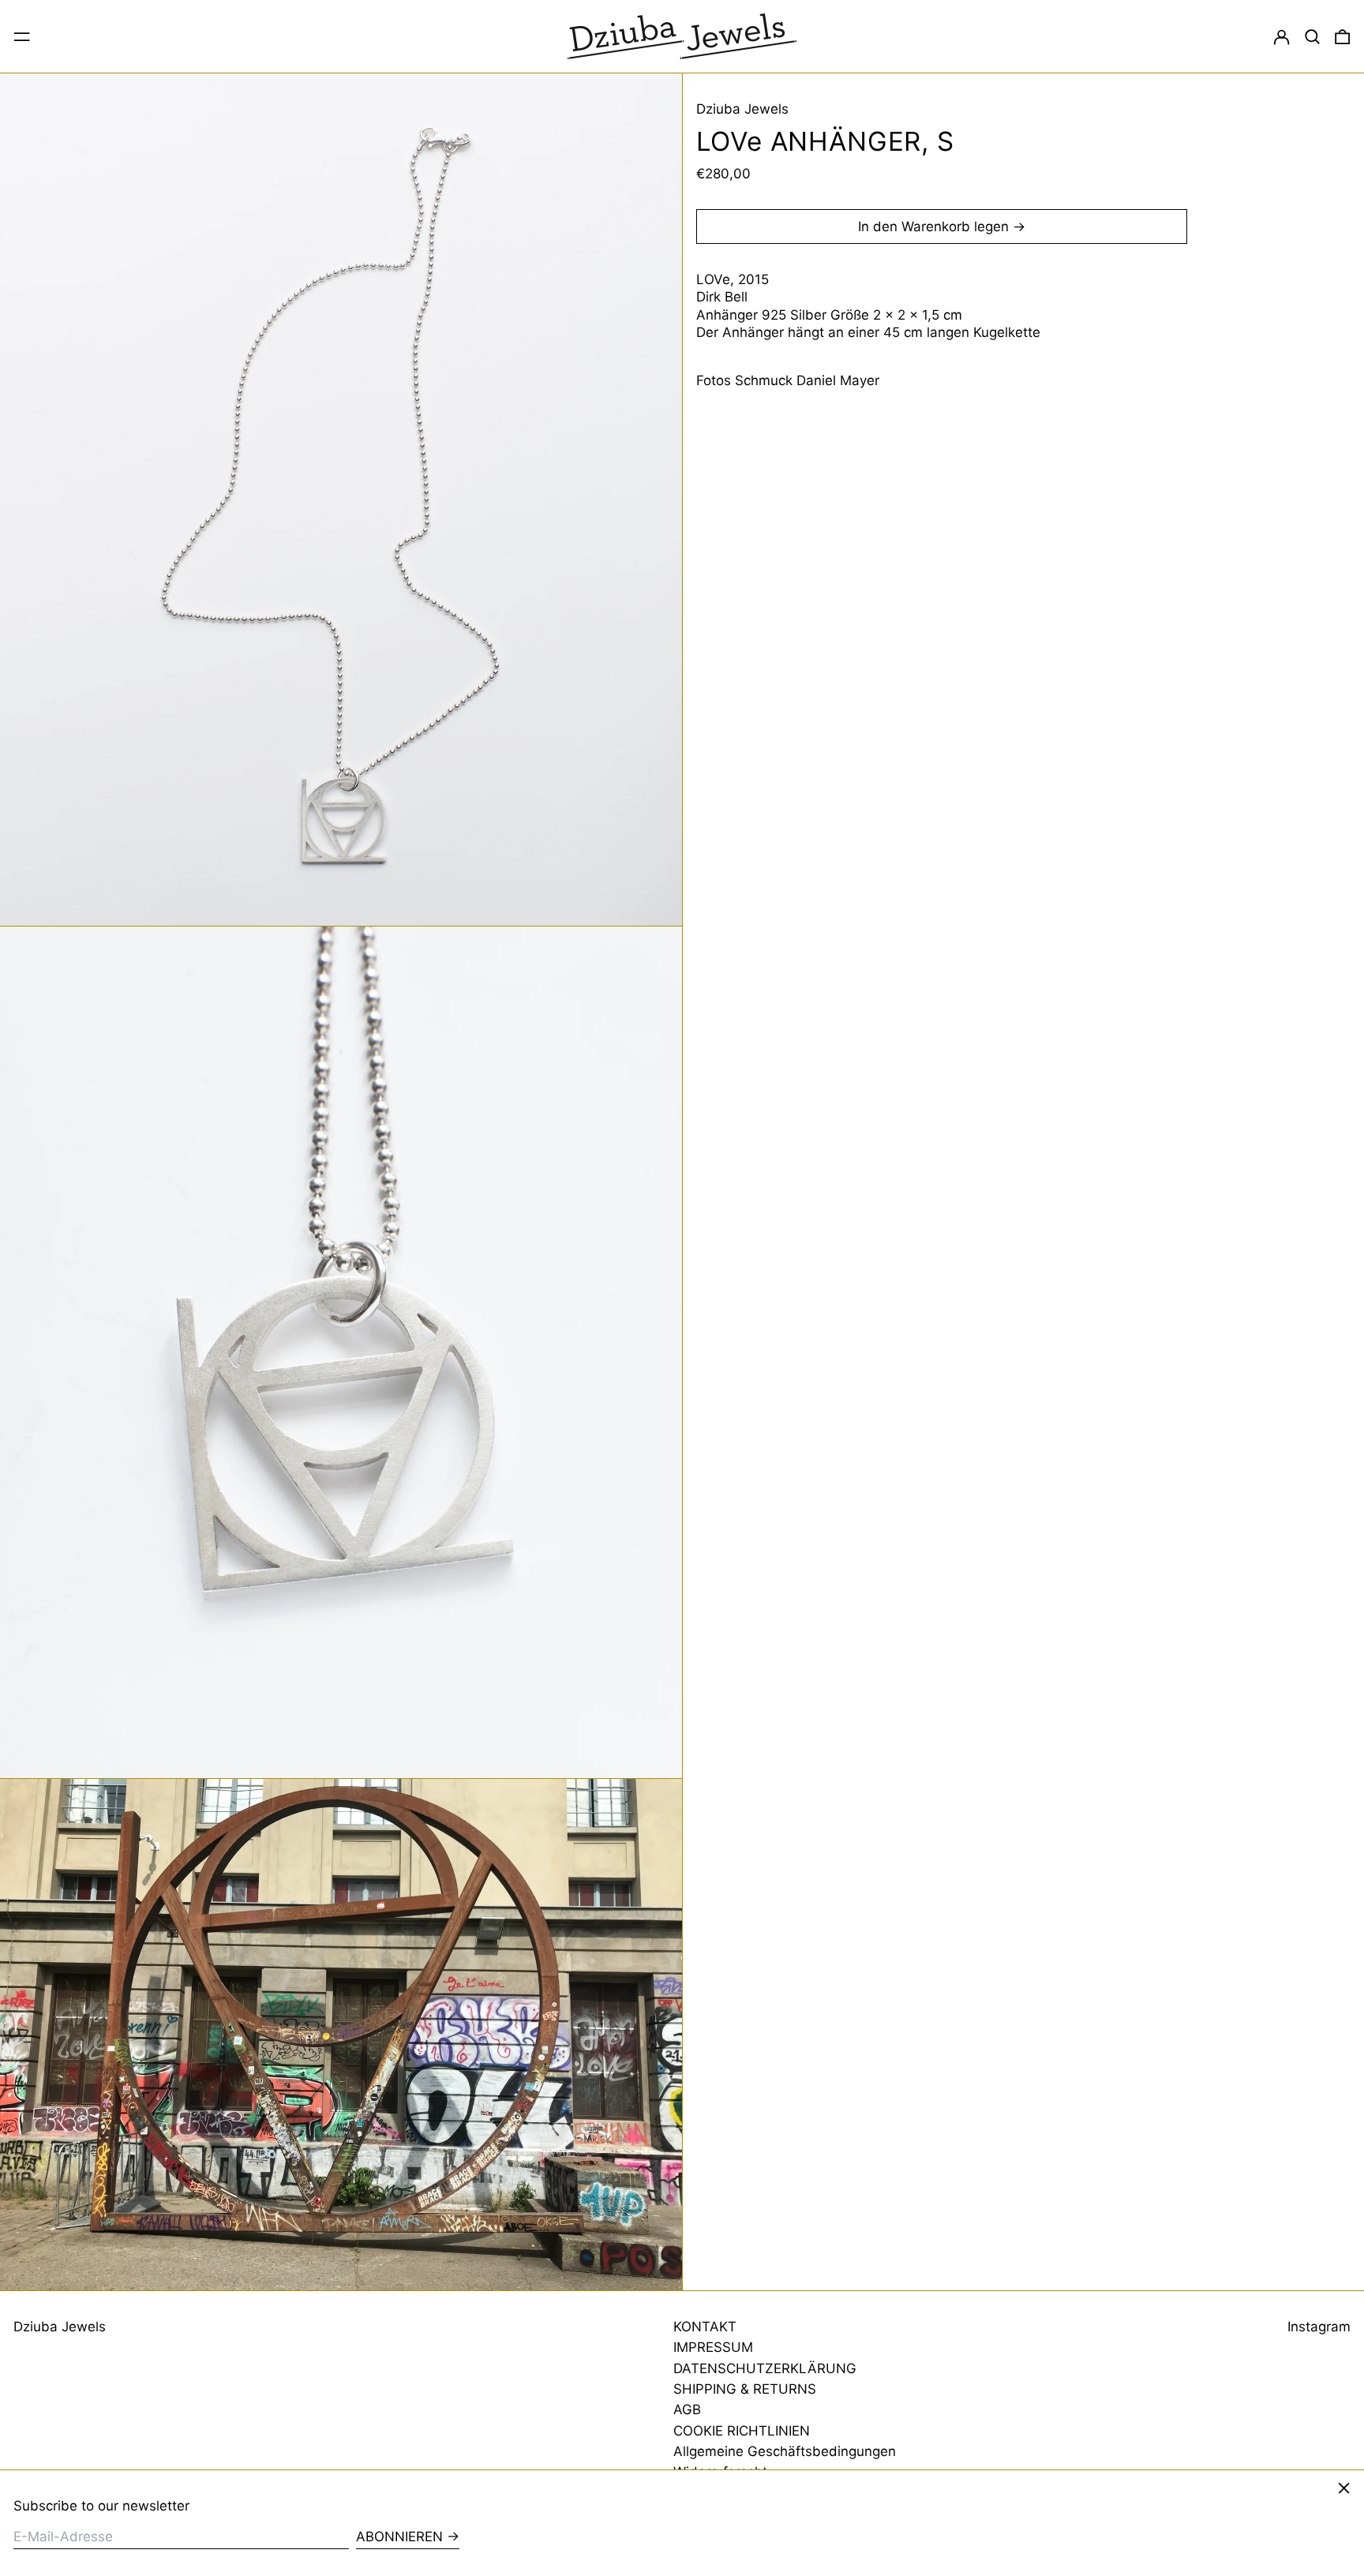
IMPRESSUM (713, 2347)
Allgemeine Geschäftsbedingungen (785, 2451)
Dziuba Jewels (742, 109)
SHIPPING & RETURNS (745, 2389)
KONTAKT (705, 2327)
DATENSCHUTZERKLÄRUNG (765, 2368)
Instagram (1319, 2327)
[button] (1312, 36)
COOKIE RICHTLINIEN (742, 2431)
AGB (687, 2409)
